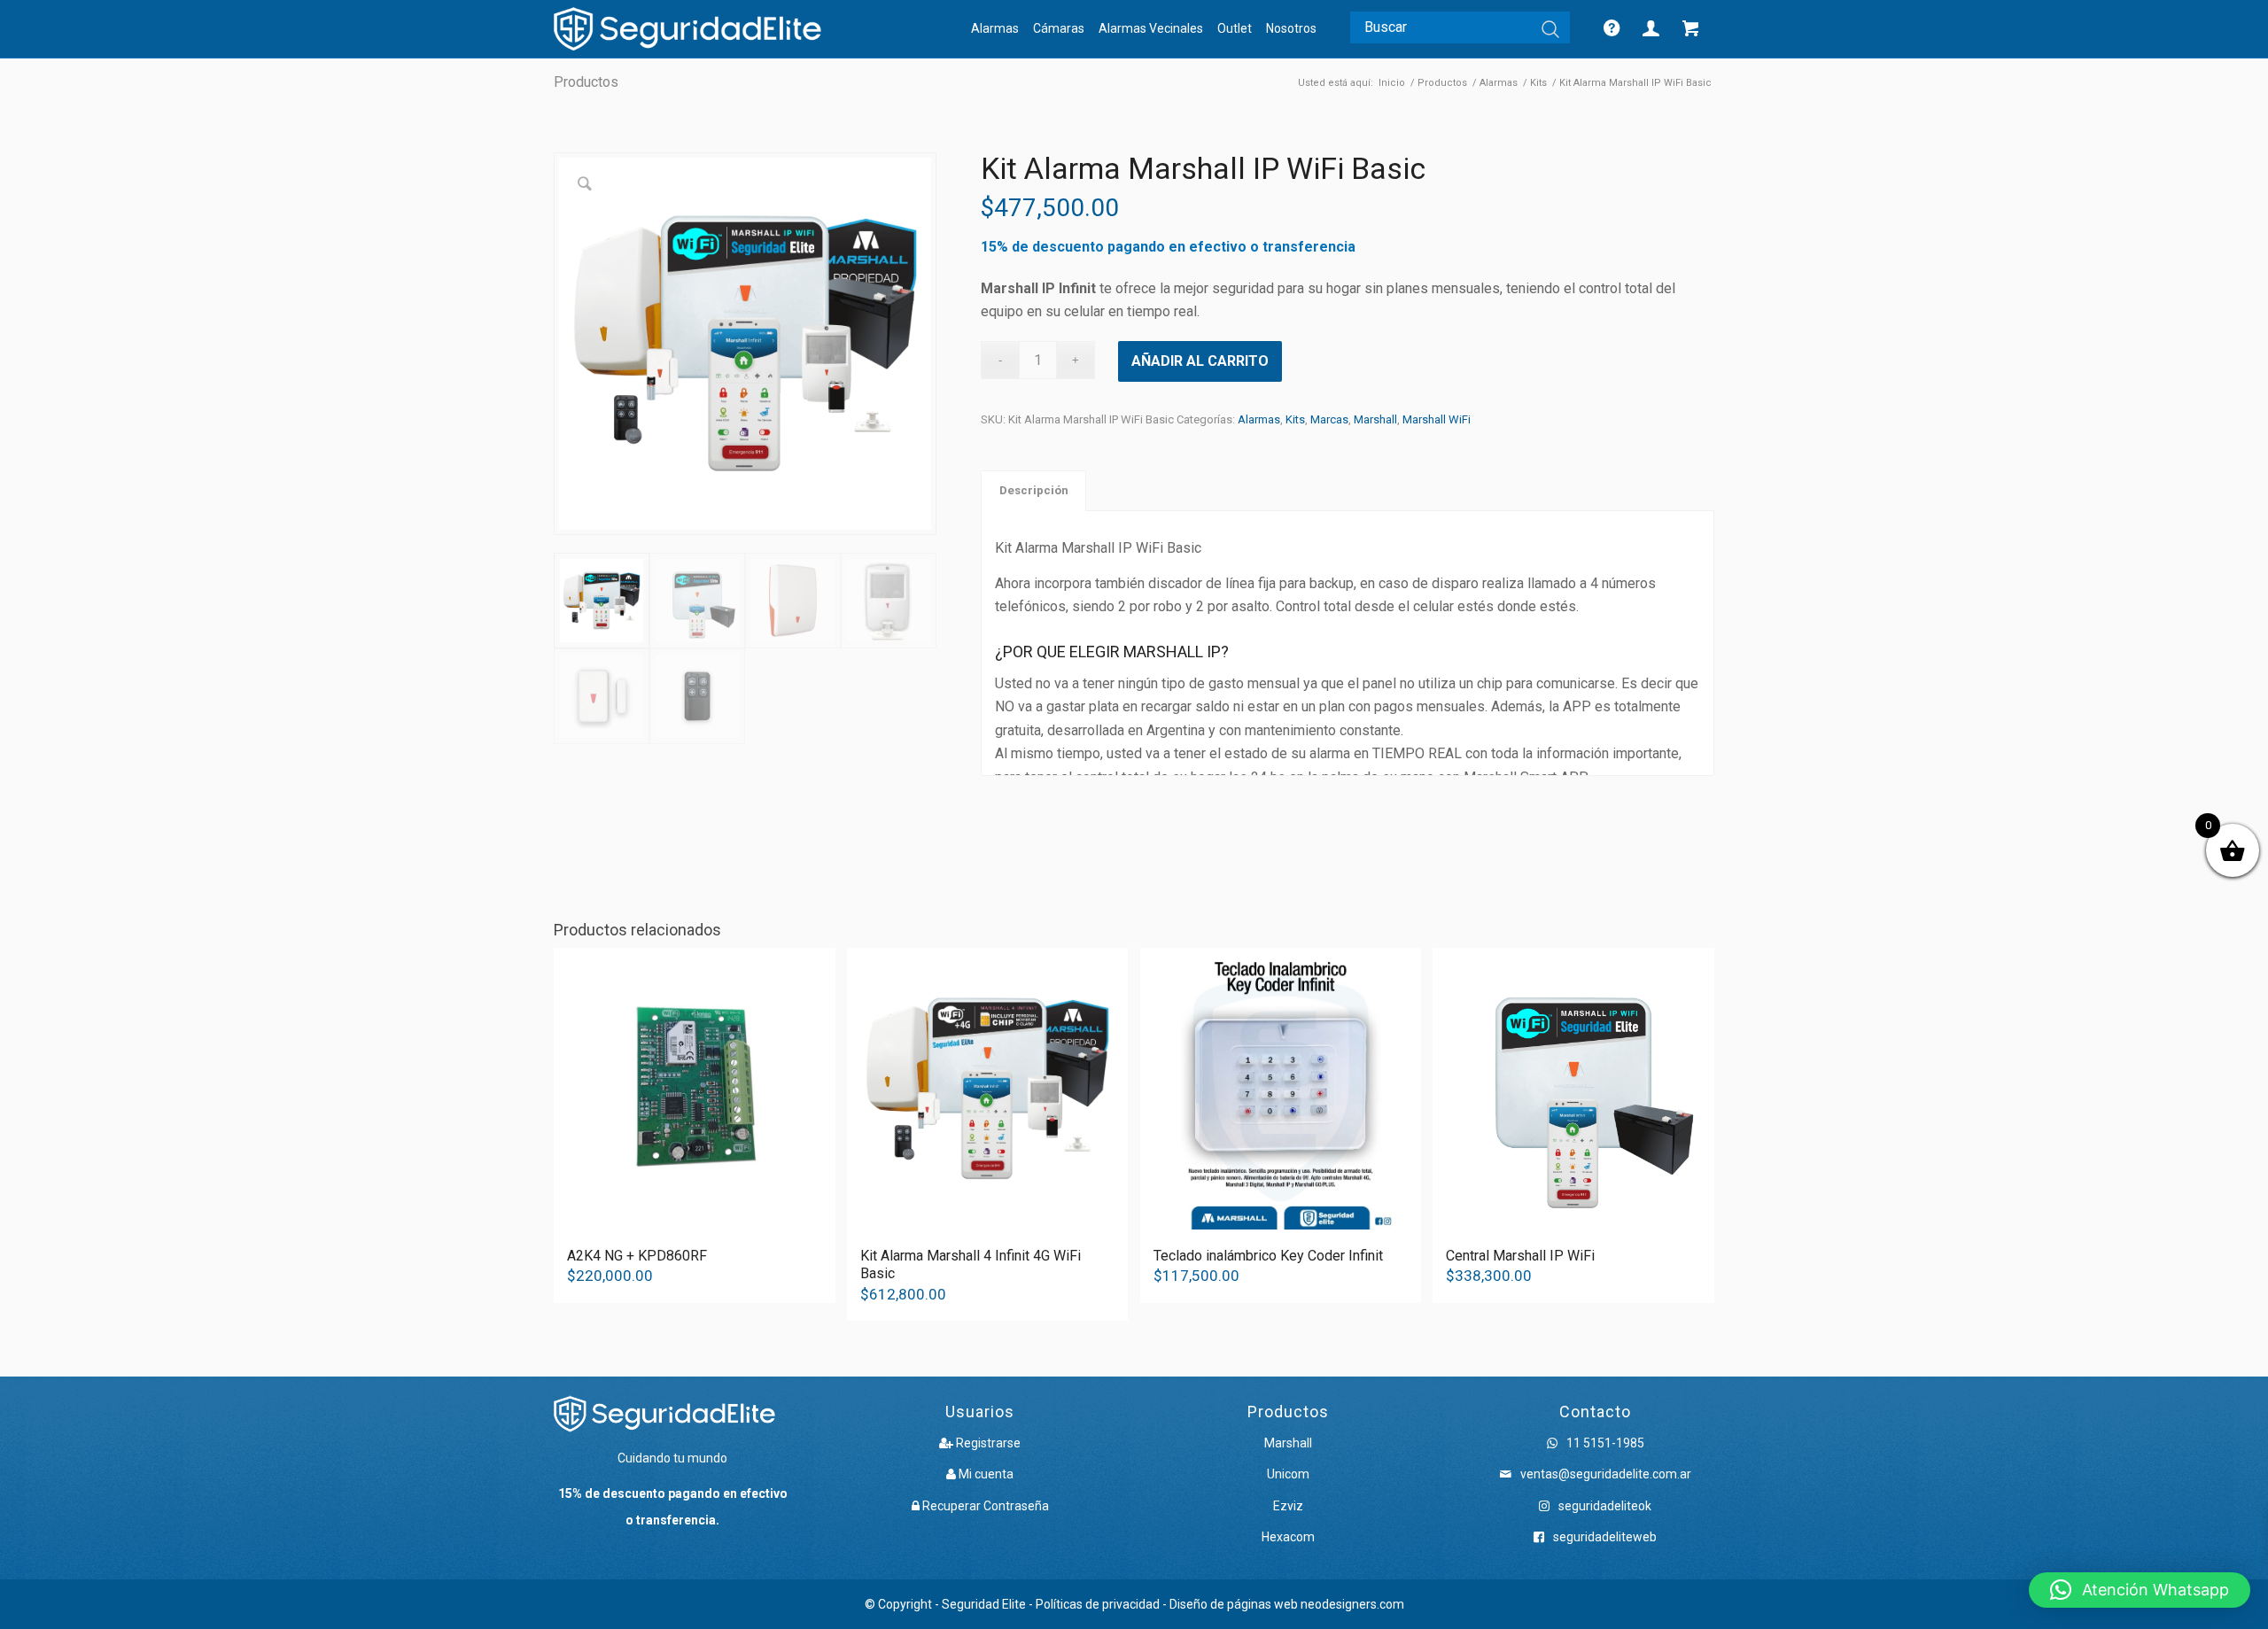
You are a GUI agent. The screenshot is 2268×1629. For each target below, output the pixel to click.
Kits (1295, 419)
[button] (2140, 1590)
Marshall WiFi (1437, 419)
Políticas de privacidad (1098, 1604)
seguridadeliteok (1604, 1506)
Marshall (1375, 419)
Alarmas (1259, 419)
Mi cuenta (985, 1474)
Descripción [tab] (1034, 490)
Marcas (1329, 419)
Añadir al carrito (1200, 361)
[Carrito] (1695, 29)
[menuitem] (995, 29)
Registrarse (987, 1443)
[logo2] (687, 29)
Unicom (1288, 1474)
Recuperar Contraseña (984, 1506)
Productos (586, 82)
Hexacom (1288, 1537)
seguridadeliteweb (1604, 1537)
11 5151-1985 (1604, 1443)
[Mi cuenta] (1655, 29)
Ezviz (1288, 1506)
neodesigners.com (1352, 1604)
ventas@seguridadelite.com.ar (1606, 1474)
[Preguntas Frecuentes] (1616, 29)
